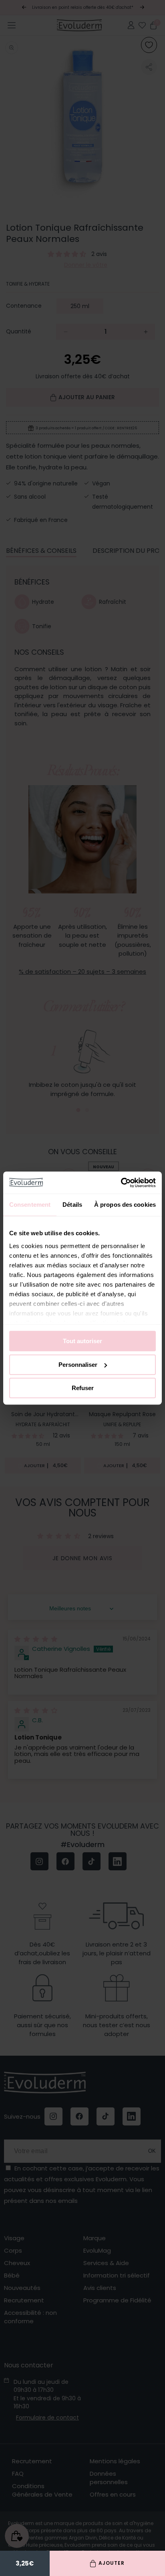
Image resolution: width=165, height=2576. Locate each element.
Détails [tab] (72, 1205)
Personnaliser (78, 1365)
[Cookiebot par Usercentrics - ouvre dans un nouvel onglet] (121, 1183)
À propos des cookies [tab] (125, 1205)
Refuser (83, 1388)
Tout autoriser (82, 1341)
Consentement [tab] (30, 1205)
